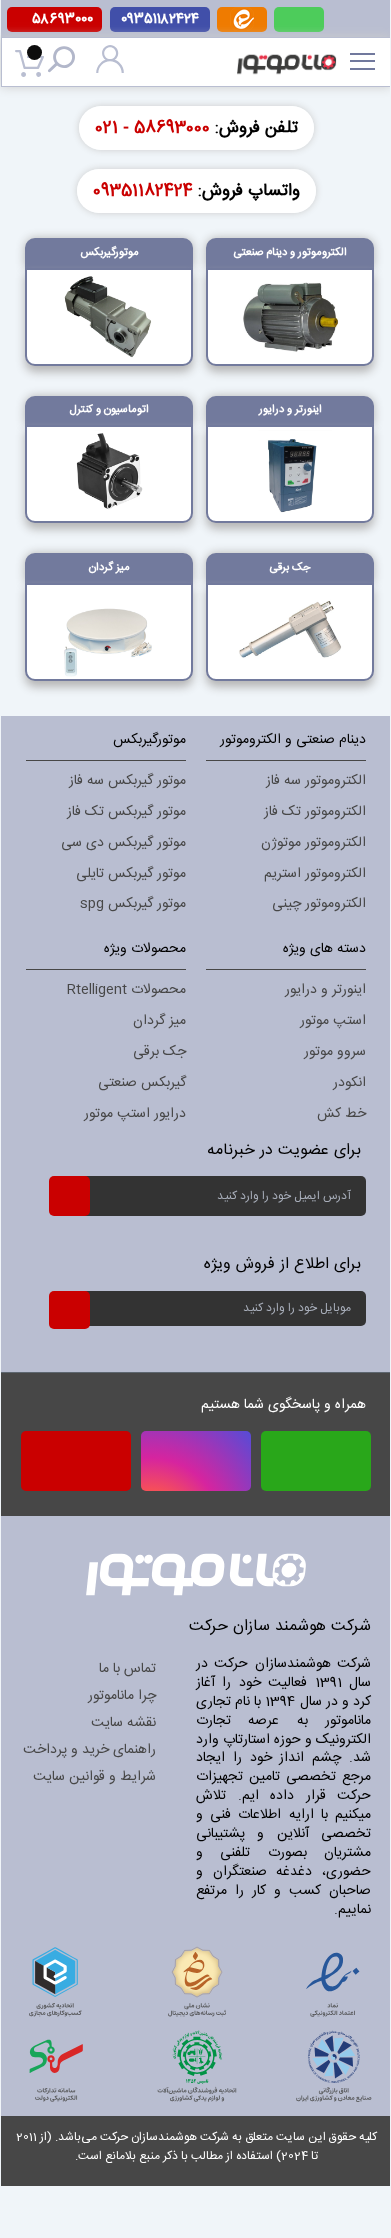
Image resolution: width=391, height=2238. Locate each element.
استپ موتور (333, 1021)
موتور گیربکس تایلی (131, 874)
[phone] (76, 1468)
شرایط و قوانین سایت (94, 1777)
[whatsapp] (299, 20)
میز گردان (159, 1021)
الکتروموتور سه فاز (316, 781)
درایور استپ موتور (135, 1114)
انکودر (349, 1083)
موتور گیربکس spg (133, 904)
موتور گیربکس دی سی (123, 843)
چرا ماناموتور (122, 1696)
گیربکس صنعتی (142, 1083)
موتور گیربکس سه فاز (127, 781)
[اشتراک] (69, 1195)
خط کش (341, 1114)
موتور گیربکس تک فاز (126, 812)
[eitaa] (242, 28)
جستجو (65, 62)
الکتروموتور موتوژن (313, 843)
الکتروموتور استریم (315, 874)
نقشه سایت (123, 1723)
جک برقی (159, 1052)
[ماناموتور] (285, 51)
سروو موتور (335, 1052)
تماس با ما (127, 1669)
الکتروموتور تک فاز (315, 812)
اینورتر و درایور (325, 990)
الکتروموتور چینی (319, 904)
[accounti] (110, 70)
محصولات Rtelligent (126, 990)
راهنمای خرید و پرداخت (89, 1750)
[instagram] (196, 1461)
